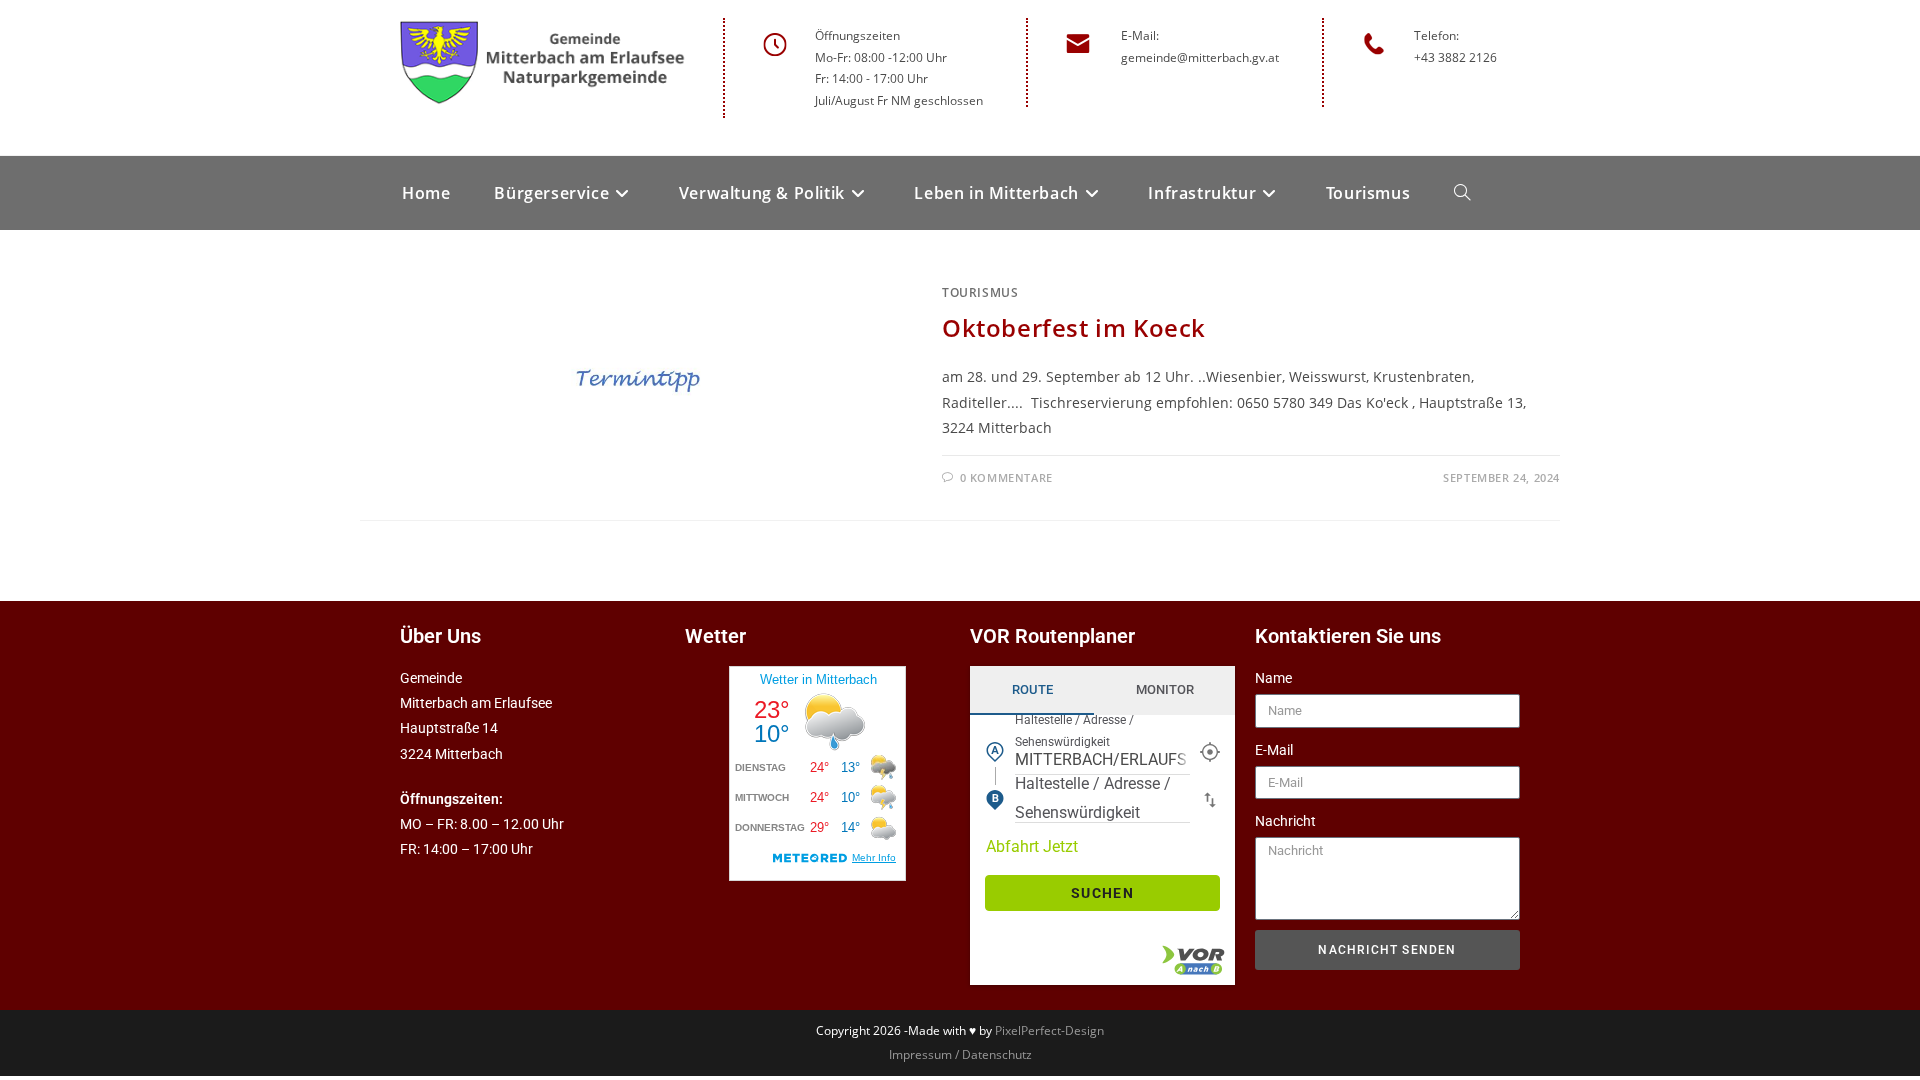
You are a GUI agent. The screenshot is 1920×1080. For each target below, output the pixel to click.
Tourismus (980, 292)
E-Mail (1274, 750)
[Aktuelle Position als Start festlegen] (1210, 751)
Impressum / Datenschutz (960, 1054)
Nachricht (1285, 821)
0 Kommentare (1006, 477)
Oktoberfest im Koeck (1074, 327)
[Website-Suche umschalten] (1462, 193)
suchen (1102, 893)
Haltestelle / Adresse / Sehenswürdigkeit (1074, 731)
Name (1273, 678)
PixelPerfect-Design (1049, 1030)
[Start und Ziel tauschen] (1210, 799)
